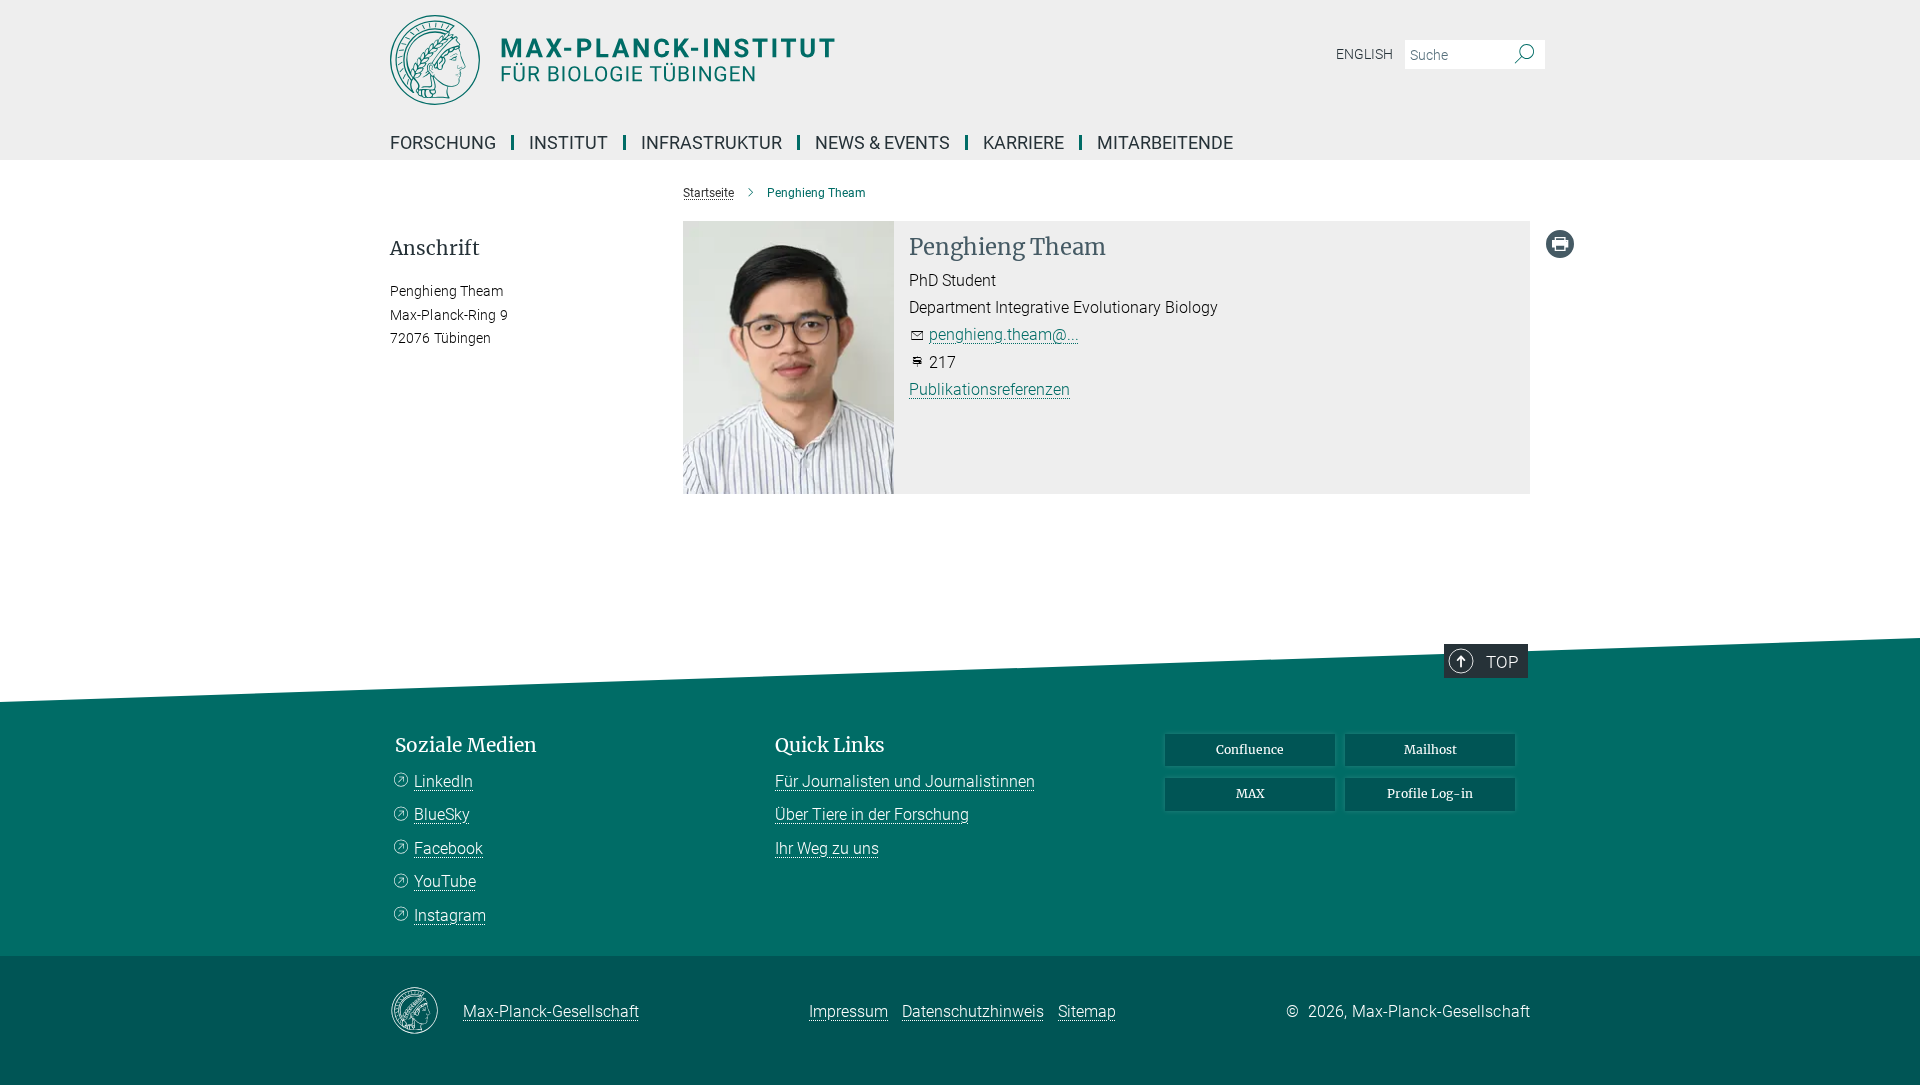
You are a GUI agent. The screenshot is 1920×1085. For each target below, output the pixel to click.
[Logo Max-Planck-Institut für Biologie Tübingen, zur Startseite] (765, 60)
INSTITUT (568, 142)
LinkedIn (443, 781)
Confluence (1250, 749)
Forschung (443, 142)
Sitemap (1087, 1011)
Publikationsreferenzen (989, 389)
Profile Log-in (1430, 793)
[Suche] (1524, 55)
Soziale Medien (466, 745)
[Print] (1560, 244)
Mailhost (1430, 749)
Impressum (848, 1011)
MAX (1250, 793)
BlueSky (442, 814)
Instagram (450, 915)
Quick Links (830, 745)
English (1364, 54)
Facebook (448, 848)
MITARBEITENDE (1165, 142)
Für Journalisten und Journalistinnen (905, 781)
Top (1502, 662)
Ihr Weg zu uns (827, 848)
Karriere (1023, 142)
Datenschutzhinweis (973, 1011)
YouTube (445, 881)
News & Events (882, 142)
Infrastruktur (711, 142)
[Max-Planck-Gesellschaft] (426, 1012)
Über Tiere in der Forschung (872, 814)
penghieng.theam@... (1004, 334)
